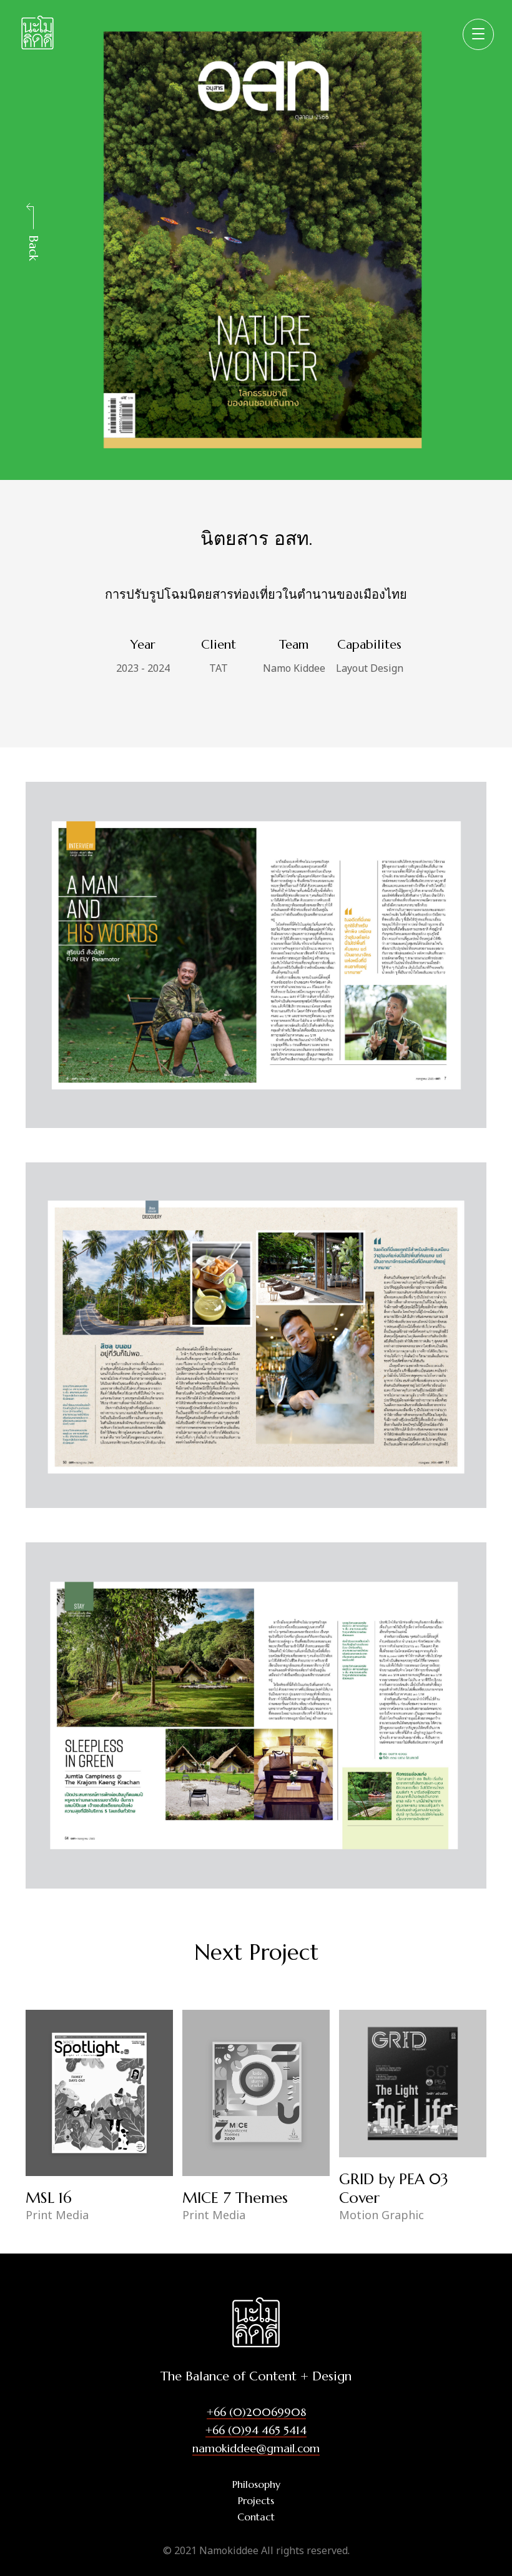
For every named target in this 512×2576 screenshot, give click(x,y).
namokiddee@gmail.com (256, 2448)
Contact (256, 2517)
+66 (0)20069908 (256, 2412)
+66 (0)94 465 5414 (256, 2430)
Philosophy (256, 2484)
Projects (256, 2500)
